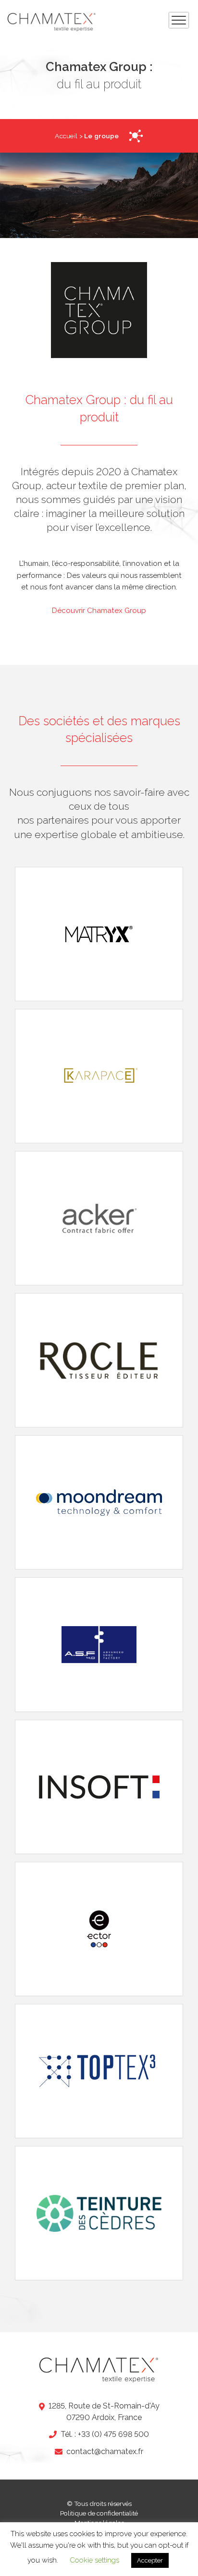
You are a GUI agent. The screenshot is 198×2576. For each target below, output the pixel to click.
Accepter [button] (150, 2560)
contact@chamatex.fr (105, 2451)
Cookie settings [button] (94, 2560)
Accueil (66, 136)
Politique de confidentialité (99, 2513)
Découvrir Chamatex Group (99, 611)
